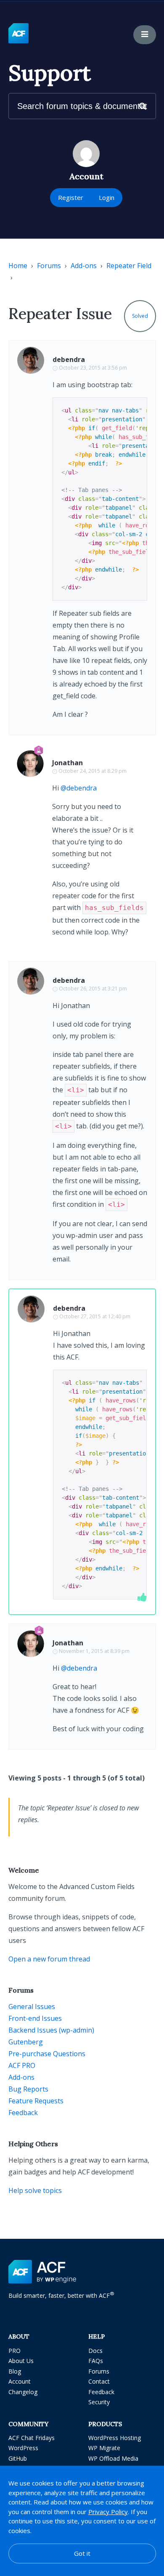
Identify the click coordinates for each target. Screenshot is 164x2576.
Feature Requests (36, 2101)
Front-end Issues (35, 2018)
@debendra (79, 788)
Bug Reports (28, 2089)
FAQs (96, 2361)
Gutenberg (26, 2042)
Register (71, 197)
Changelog (23, 2392)
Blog (15, 2371)
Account (20, 2381)
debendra (69, 359)
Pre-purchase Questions (47, 2054)
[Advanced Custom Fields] (19, 34)
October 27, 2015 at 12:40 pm (95, 1316)
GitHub (18, 2458)
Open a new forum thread (49, 1959)
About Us (21, 2361)
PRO (15, 2351)
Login (107, 197)
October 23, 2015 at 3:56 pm (93, 368)
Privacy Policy (108, 2512)
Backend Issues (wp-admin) (51, 2030)
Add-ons (84, 266)
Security (99, 2402)
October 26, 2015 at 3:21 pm (93, 989)
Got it (82, 2553)
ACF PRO (22, 2065)
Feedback (23, 2113)
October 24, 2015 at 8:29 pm (93, 771)
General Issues (32, 2007)
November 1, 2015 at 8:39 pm (94, 1651)
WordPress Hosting (115, 2438)
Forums (49, 266)
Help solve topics (35, 2190)
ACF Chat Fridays (32, 2438)
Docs (95, 2351)
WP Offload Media (113, 2458)
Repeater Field (129, 266)
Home (18, 266)
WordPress (23, 2448)
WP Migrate (104, 2448)
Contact (99, 2381)
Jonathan (67, 763)
